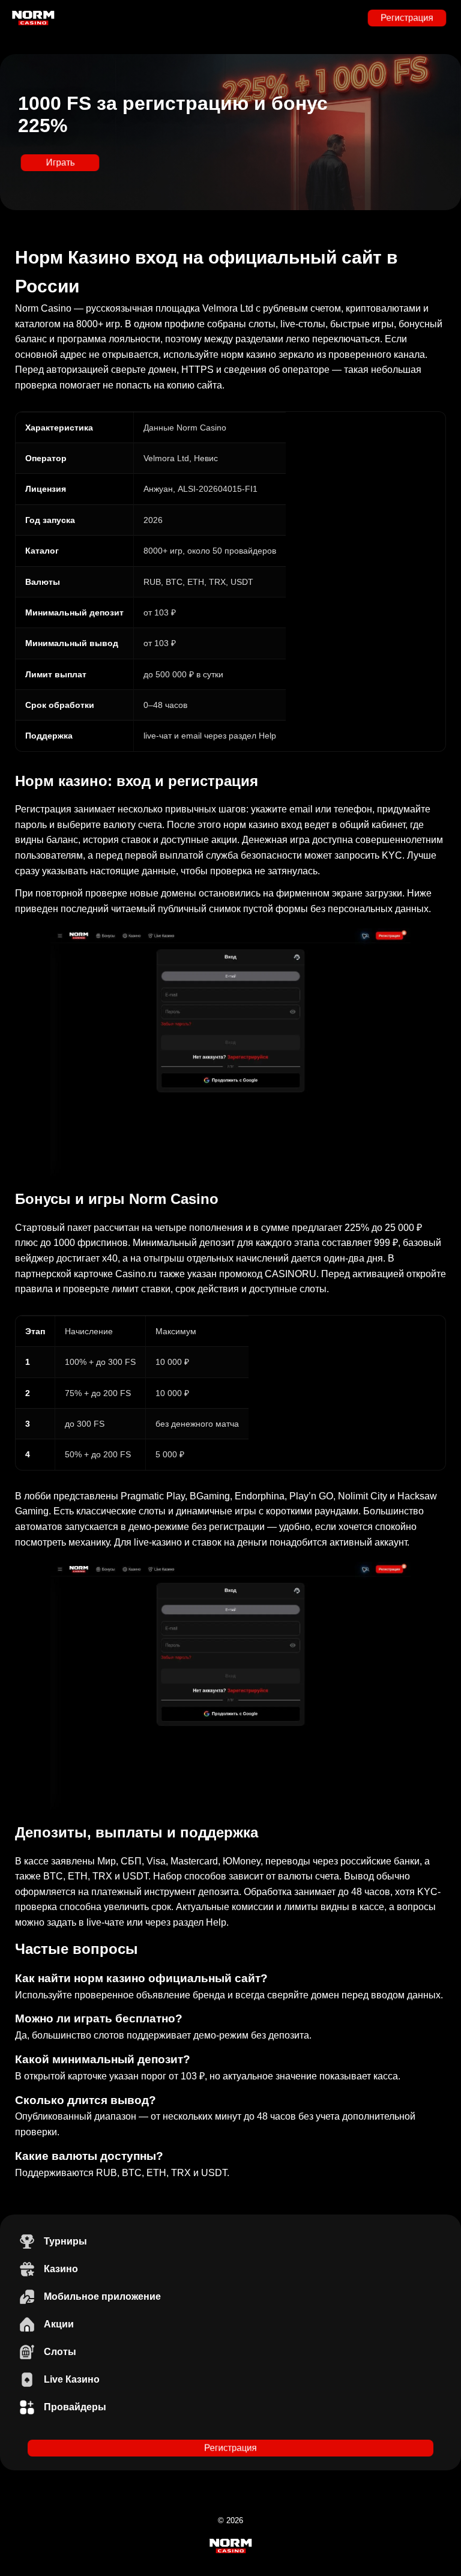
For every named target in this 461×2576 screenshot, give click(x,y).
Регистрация (407, 18)
